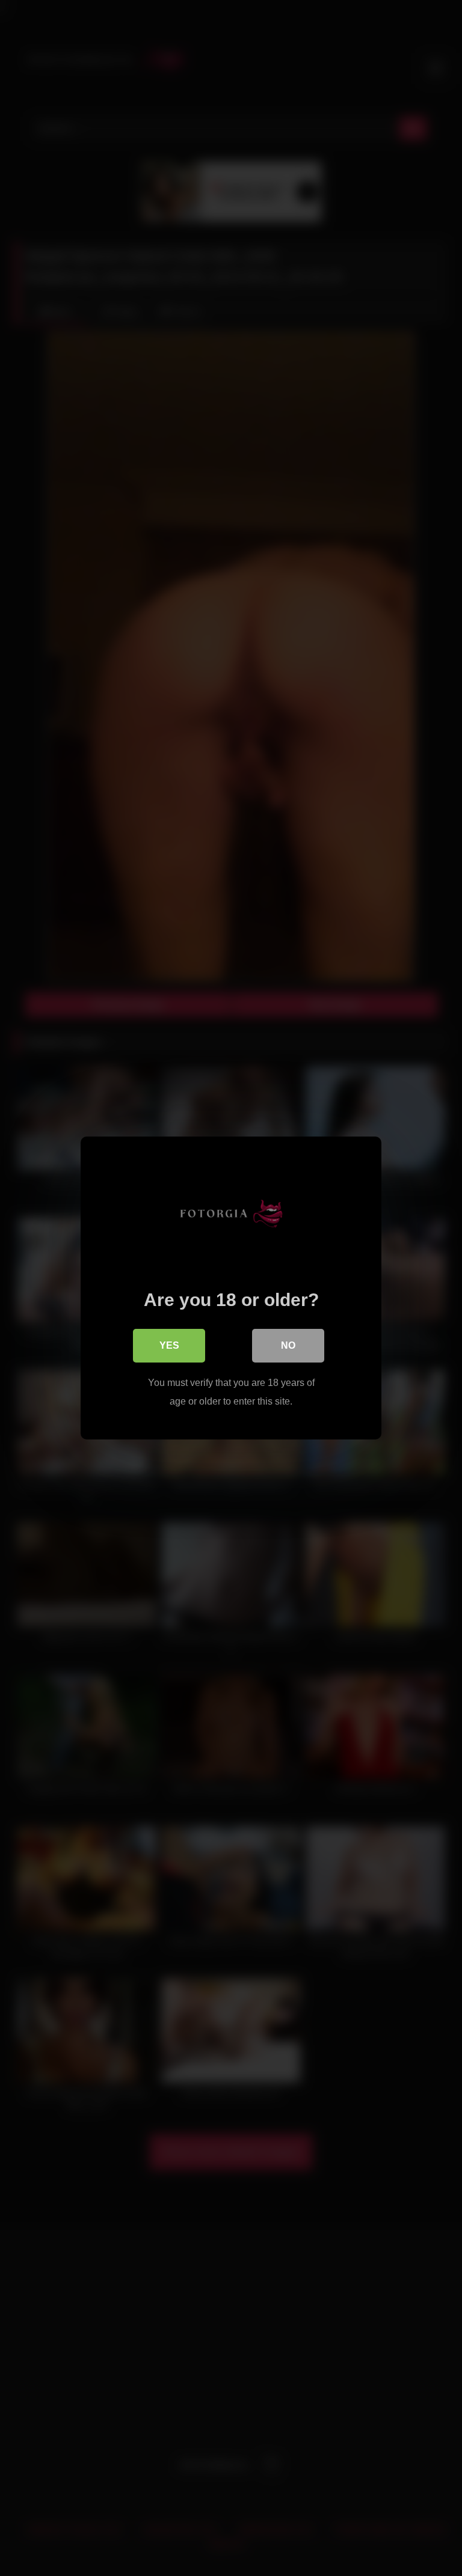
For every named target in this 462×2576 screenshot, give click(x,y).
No (288, 1345)
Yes (169, 1345)
